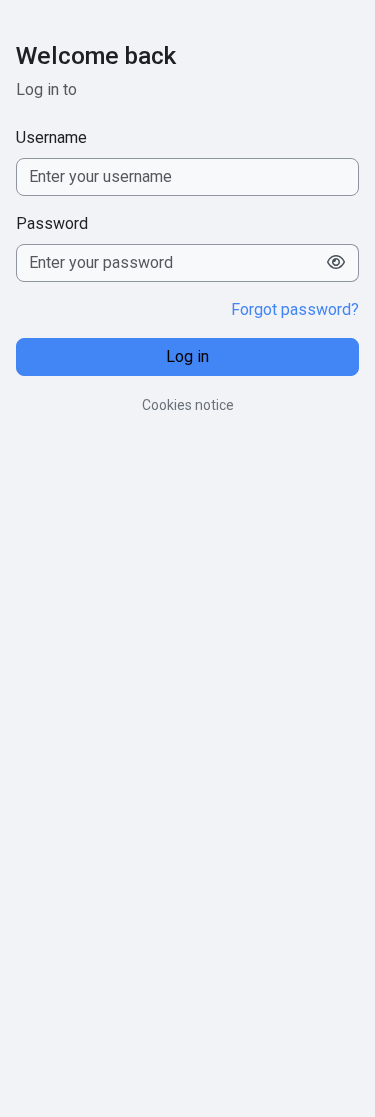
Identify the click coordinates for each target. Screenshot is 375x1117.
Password (52, 223)
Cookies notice (188, 405)
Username (51, 137)
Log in (187, 356)
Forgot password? (295, 309)
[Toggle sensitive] (336, 263)
